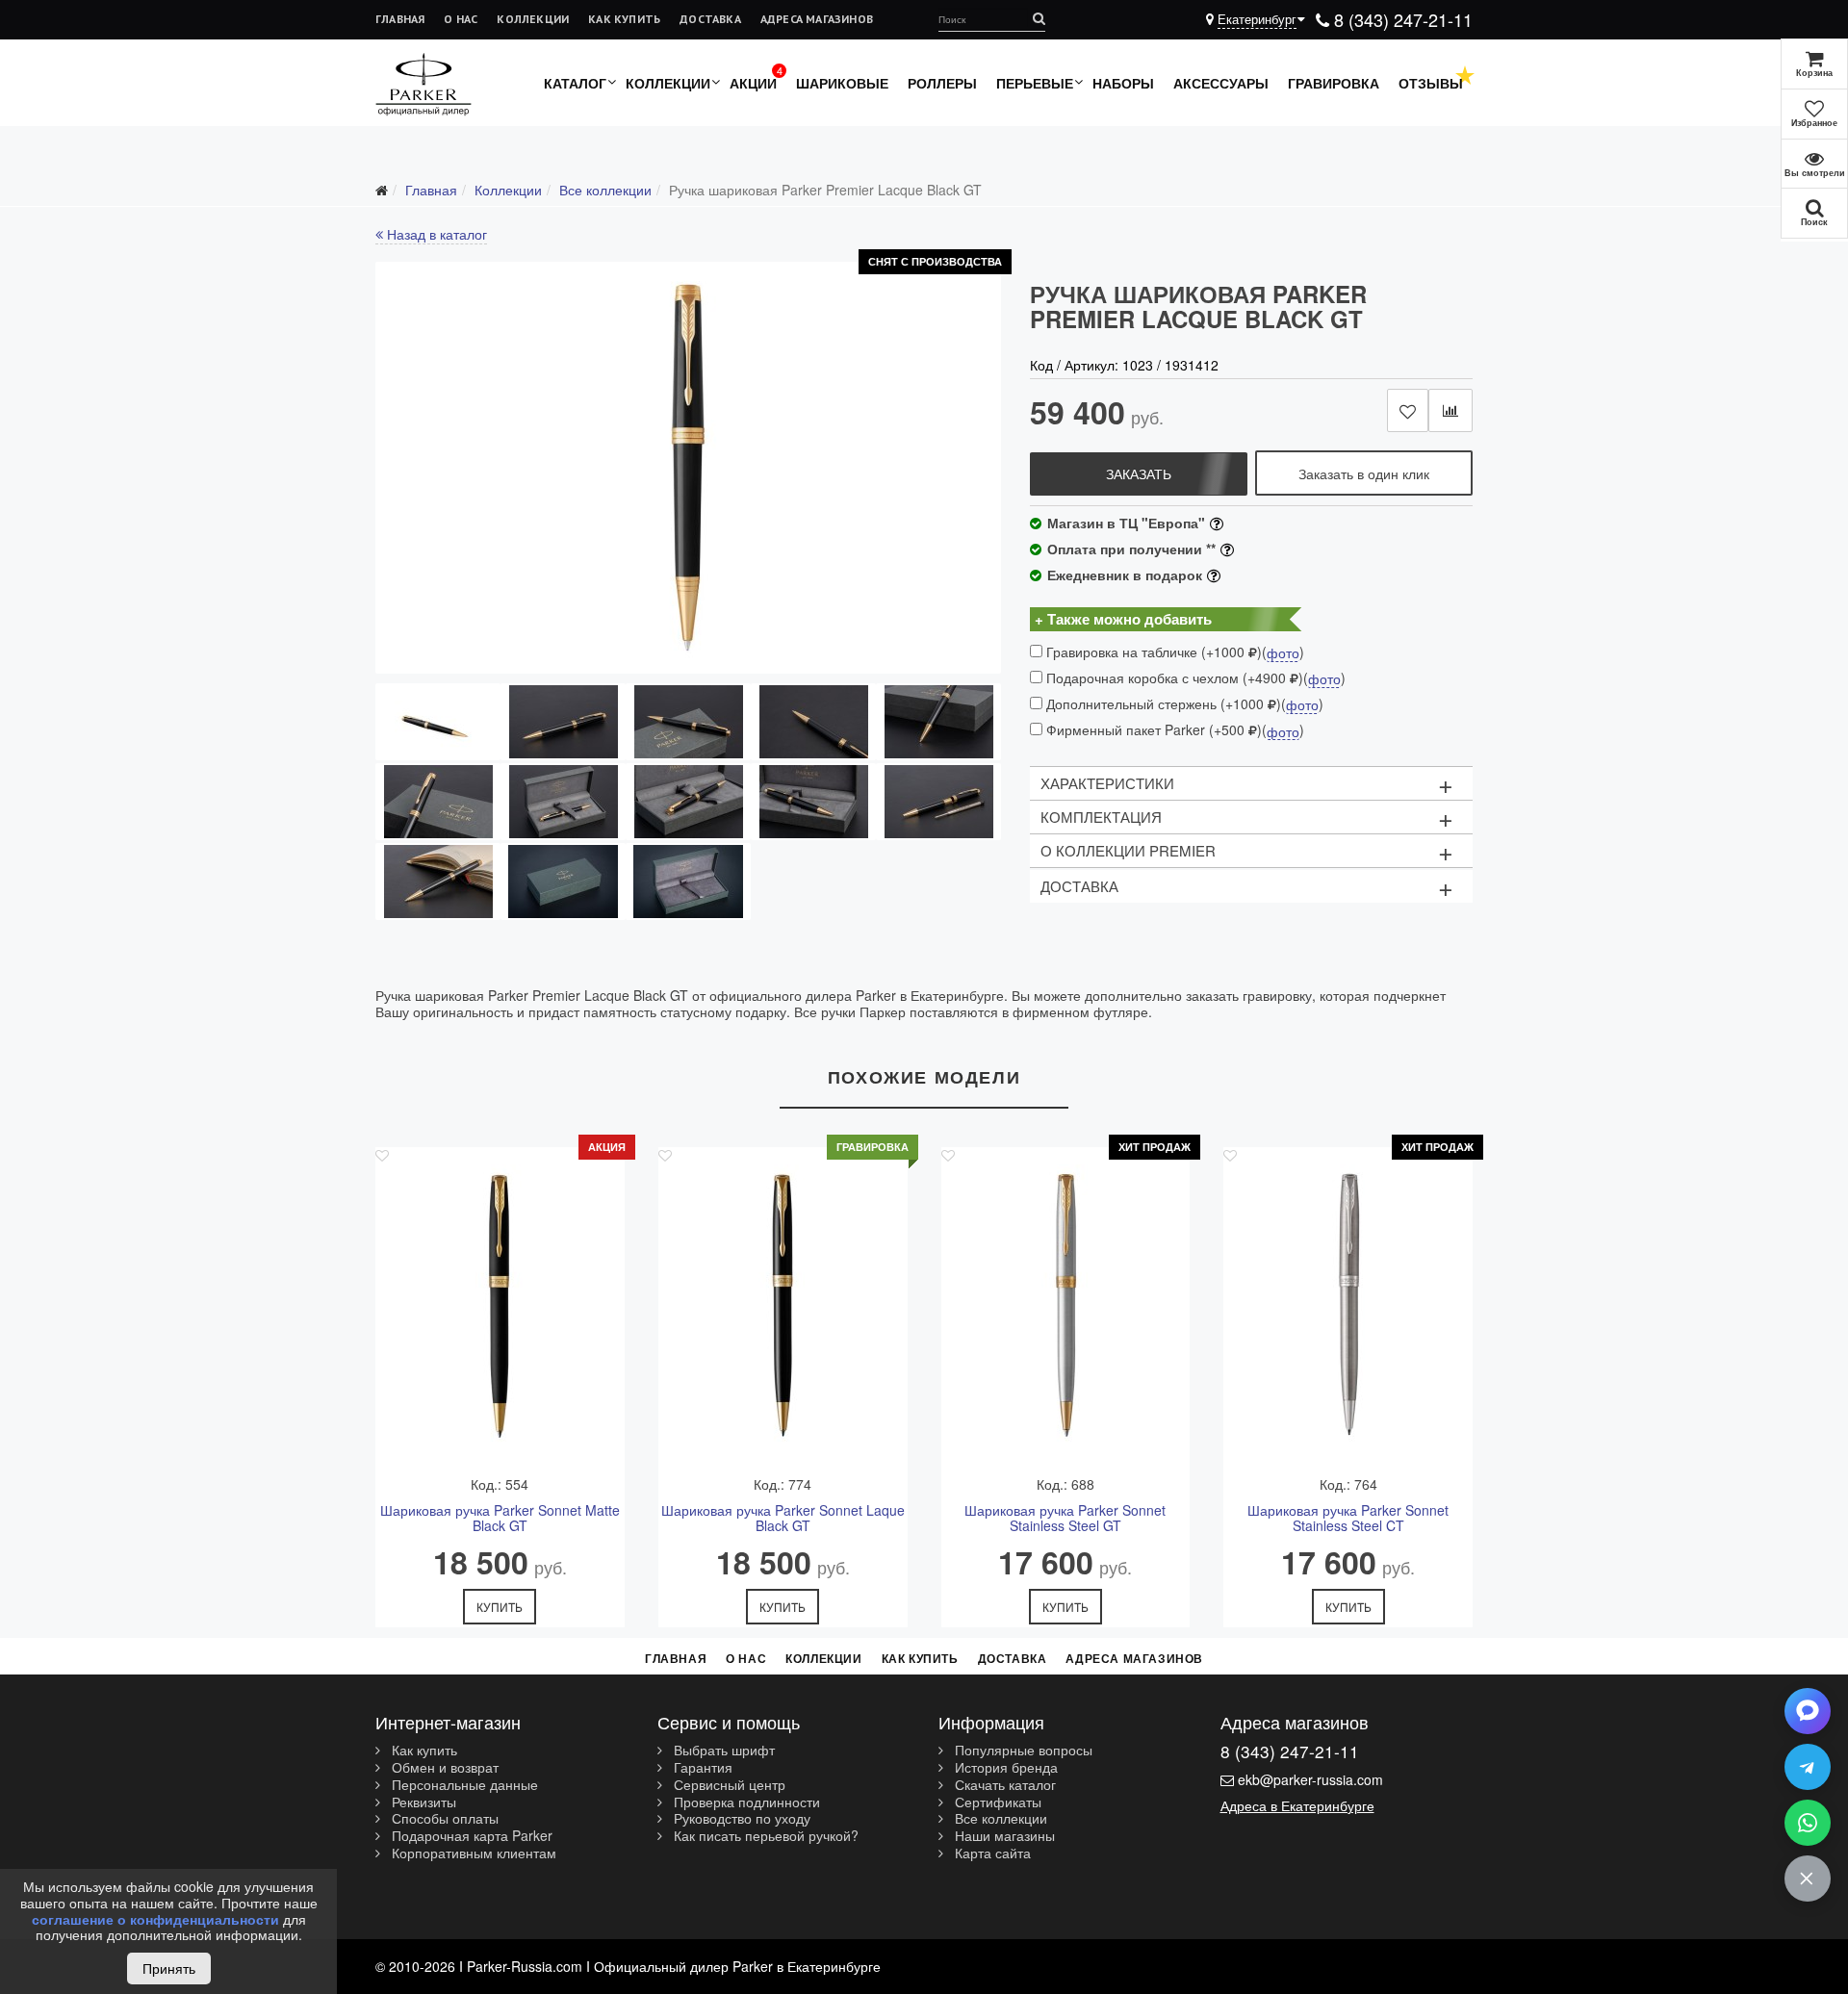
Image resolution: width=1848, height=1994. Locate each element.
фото (1283, 653)
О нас (461, 19)
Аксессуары (1221, 83)
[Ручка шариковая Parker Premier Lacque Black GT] (688, 468)
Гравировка (1334, 83)
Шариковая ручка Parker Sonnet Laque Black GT (783, 1518)
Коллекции (533, 19)
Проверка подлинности (745, 1802)
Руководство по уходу (740, 1819)
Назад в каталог (435, 234)
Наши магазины (1003, 1836)
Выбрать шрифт (722, 1751)
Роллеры (942, 83)
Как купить (624, 19)
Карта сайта (991, 1853)
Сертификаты (996, 1802)
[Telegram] (1808, 1767)
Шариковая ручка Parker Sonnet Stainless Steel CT (1348, 1518)
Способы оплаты (443, 1819)
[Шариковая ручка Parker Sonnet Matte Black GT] (500, 1309)
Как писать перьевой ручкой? (764, 1836)
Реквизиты (422, 1802)
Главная (400, 19)
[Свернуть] (1808, 1879)
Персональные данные (463, 1785)
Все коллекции (999, 1819)
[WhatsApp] (1808, 1823)
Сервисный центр (728, 1785)
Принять (169, 1968)
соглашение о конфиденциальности (155, 1919)
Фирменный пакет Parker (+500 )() (1173, 730)
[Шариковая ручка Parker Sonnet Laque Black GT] (783, 1309)
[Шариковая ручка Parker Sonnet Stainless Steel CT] (1348, 1309)
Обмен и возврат (443, 1768)
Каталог (575, 83)
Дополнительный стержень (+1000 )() (1183, 704)
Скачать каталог (1003, 1785)
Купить (500, 1607)
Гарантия (701, 1768)
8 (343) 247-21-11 (1401, 19)
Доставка (710, 19)
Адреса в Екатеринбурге (1297, 1805)
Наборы (1123, 83)
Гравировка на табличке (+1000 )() (1173, 652)
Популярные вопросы (1022, 1751)
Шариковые (842, 83)
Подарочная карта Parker (470, 1836)
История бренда (1004, 1768)
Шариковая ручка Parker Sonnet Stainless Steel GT (1065, 1518)
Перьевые (1035, 83)
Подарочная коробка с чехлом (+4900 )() (1194, 678)
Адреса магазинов (817, 19)
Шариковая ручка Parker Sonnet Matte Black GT (500, 1518)
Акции (753, 83)
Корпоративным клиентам (472, 1853)
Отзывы (1431, 83)
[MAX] (1808, 1711)
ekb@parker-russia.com (1310, 1779)
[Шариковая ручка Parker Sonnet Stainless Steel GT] (1066, 1309)
